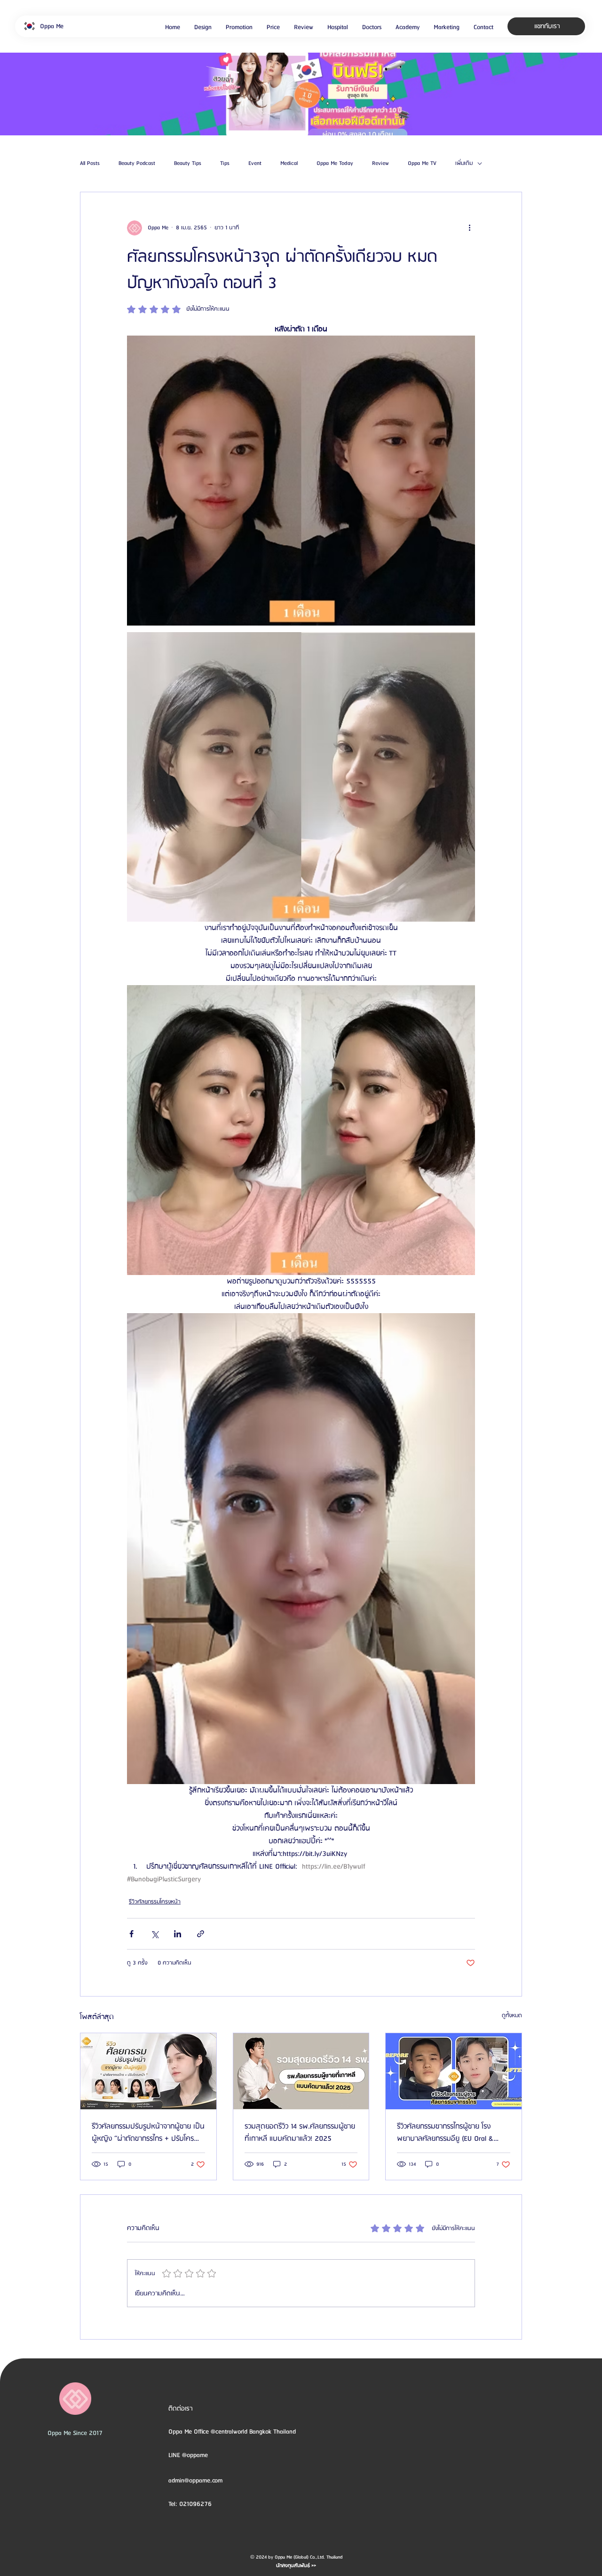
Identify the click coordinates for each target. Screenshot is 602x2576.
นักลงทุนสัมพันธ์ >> (296, 2566)
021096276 (195, 2504)
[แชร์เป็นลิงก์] (201, 1934)
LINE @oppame (189, 2455)
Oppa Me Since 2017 (75, 2433)
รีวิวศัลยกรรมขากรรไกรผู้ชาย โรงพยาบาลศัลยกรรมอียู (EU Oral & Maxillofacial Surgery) (445, 2133)
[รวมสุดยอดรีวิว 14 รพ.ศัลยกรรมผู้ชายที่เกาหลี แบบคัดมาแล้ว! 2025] (301, 2071)
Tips (225, 164)
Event (255, 164)
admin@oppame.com (195, 2481)
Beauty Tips (188, 164)
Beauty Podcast (137, 164)
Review (380, 164)
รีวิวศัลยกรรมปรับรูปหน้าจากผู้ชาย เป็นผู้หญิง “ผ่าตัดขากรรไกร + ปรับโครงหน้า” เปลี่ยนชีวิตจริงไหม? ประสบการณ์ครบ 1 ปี (148, 2133)
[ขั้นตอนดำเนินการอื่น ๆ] (469, 228)
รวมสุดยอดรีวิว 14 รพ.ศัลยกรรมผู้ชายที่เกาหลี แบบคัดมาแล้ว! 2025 (300, 2133)
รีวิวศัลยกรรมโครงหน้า (155, 1902)
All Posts (90, 164)
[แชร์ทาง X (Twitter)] (154, 1934)
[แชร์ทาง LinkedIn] (178, 1934)
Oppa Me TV (422, 164)
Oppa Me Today (335, 164)
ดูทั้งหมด (512, 2016)
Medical (289, 164)
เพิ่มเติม (464, 164)
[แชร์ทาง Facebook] (131, 1934)
